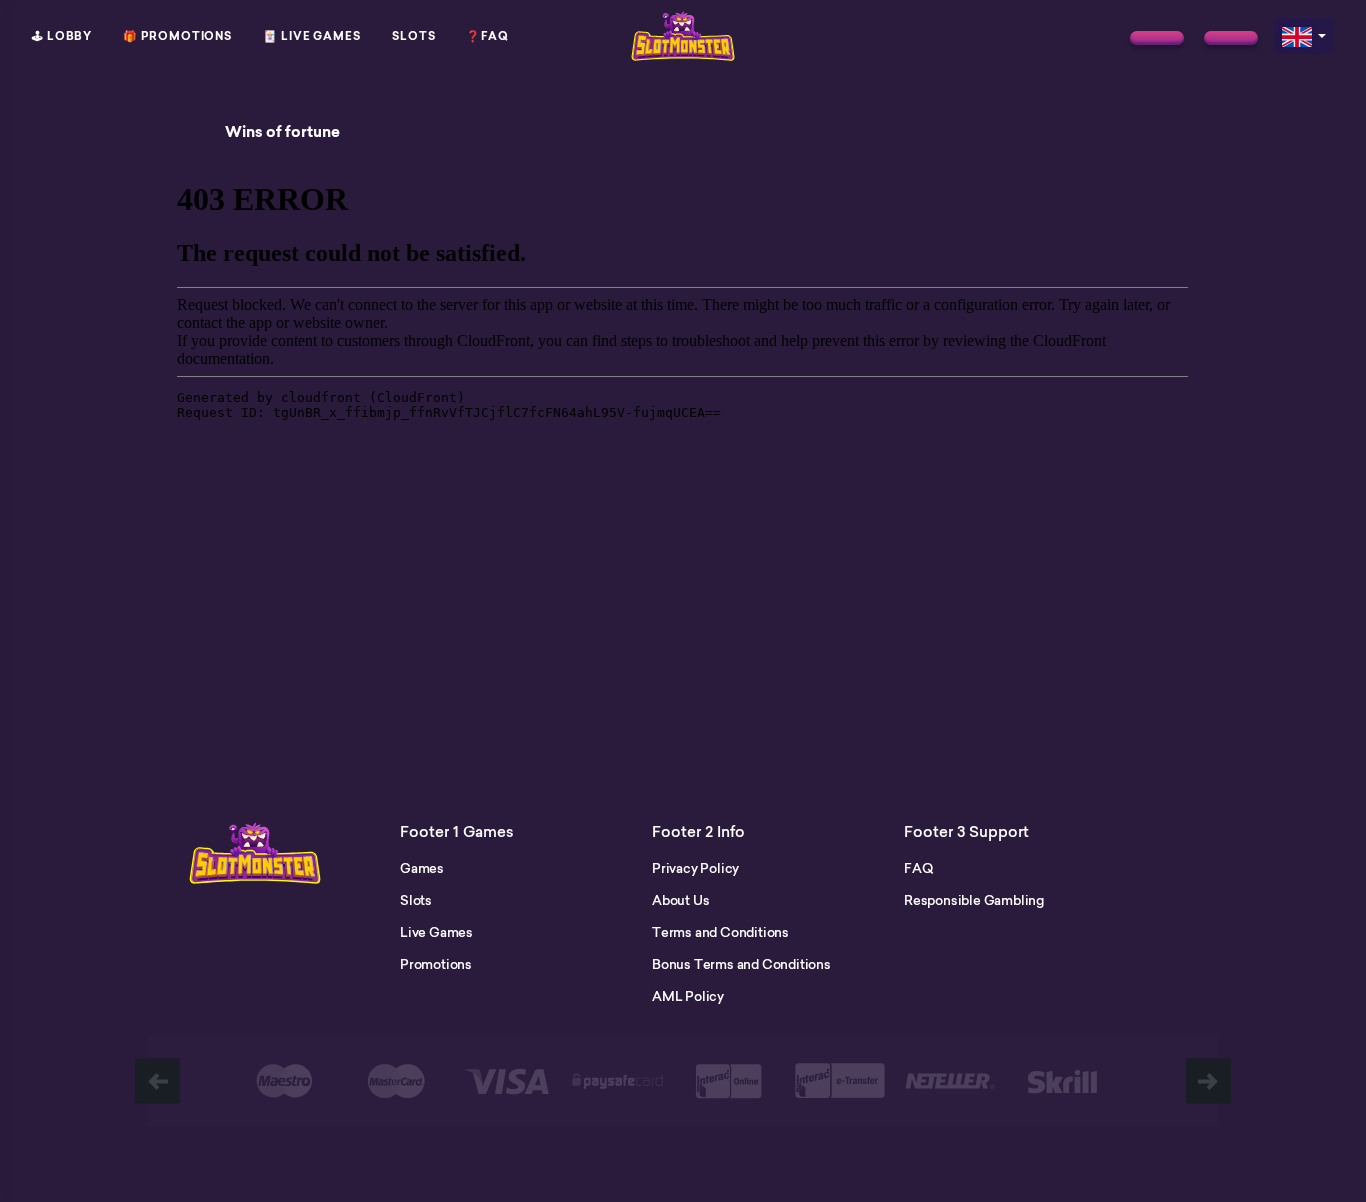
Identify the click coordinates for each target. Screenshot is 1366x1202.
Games (422, 868)
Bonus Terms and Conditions (741, 964)
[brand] (1157, 38)
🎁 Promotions (177, 36)
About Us (680, 900)
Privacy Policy (695, 868)
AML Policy (688, 996)
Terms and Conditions (720, 932)
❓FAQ (487, 36)
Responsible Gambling (974, 900)
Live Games (436, 932)
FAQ (918, 868)
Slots (414, 36)
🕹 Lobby (62, 36)
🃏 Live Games (312, 36)
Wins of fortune (282, 132)
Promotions (436, 964)
